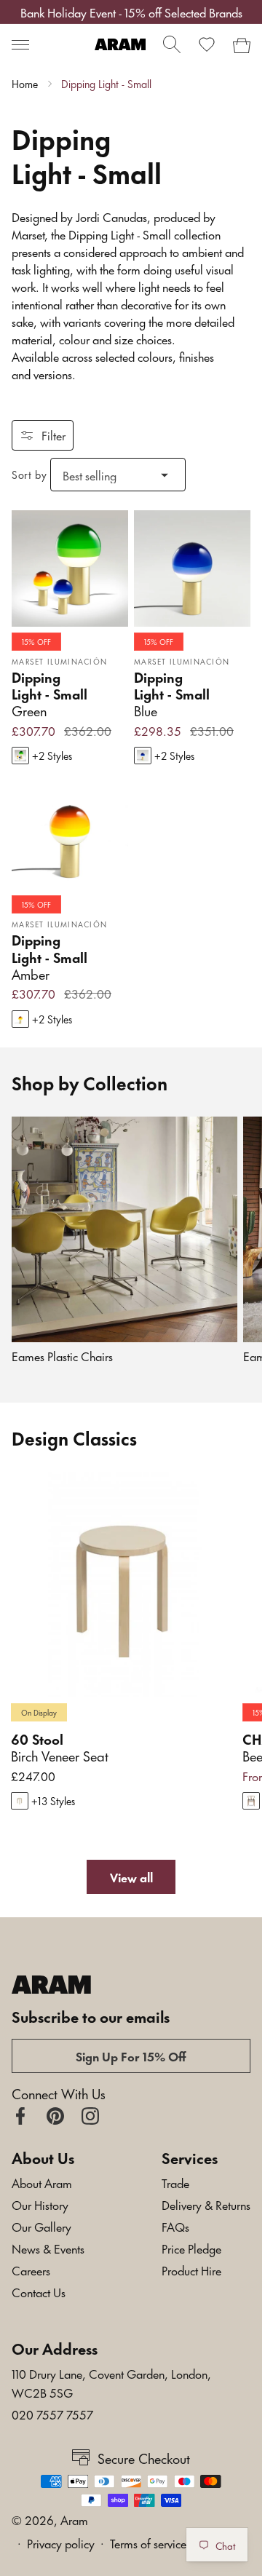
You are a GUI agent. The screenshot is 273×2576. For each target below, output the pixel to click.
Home (25, 84)
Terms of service (148, 2543)
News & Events (48, 2248)
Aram (74, 2519)
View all (131, 1876)
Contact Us (39, 2291)
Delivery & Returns (206, 2204)
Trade (175, 2182)
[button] (20, 44)
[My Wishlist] (207, 44)
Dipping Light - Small (106, 84)
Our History (40, 2204)
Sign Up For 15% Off (131, 2056)
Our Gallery (41, 2226)
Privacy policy (61, 2543)
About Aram (42, 2182)
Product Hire (191, 2270)
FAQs (175, 2226)
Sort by (29, 474)
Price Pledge (191, 2248)
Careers (31, 2270)
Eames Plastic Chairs (62, 1356)
